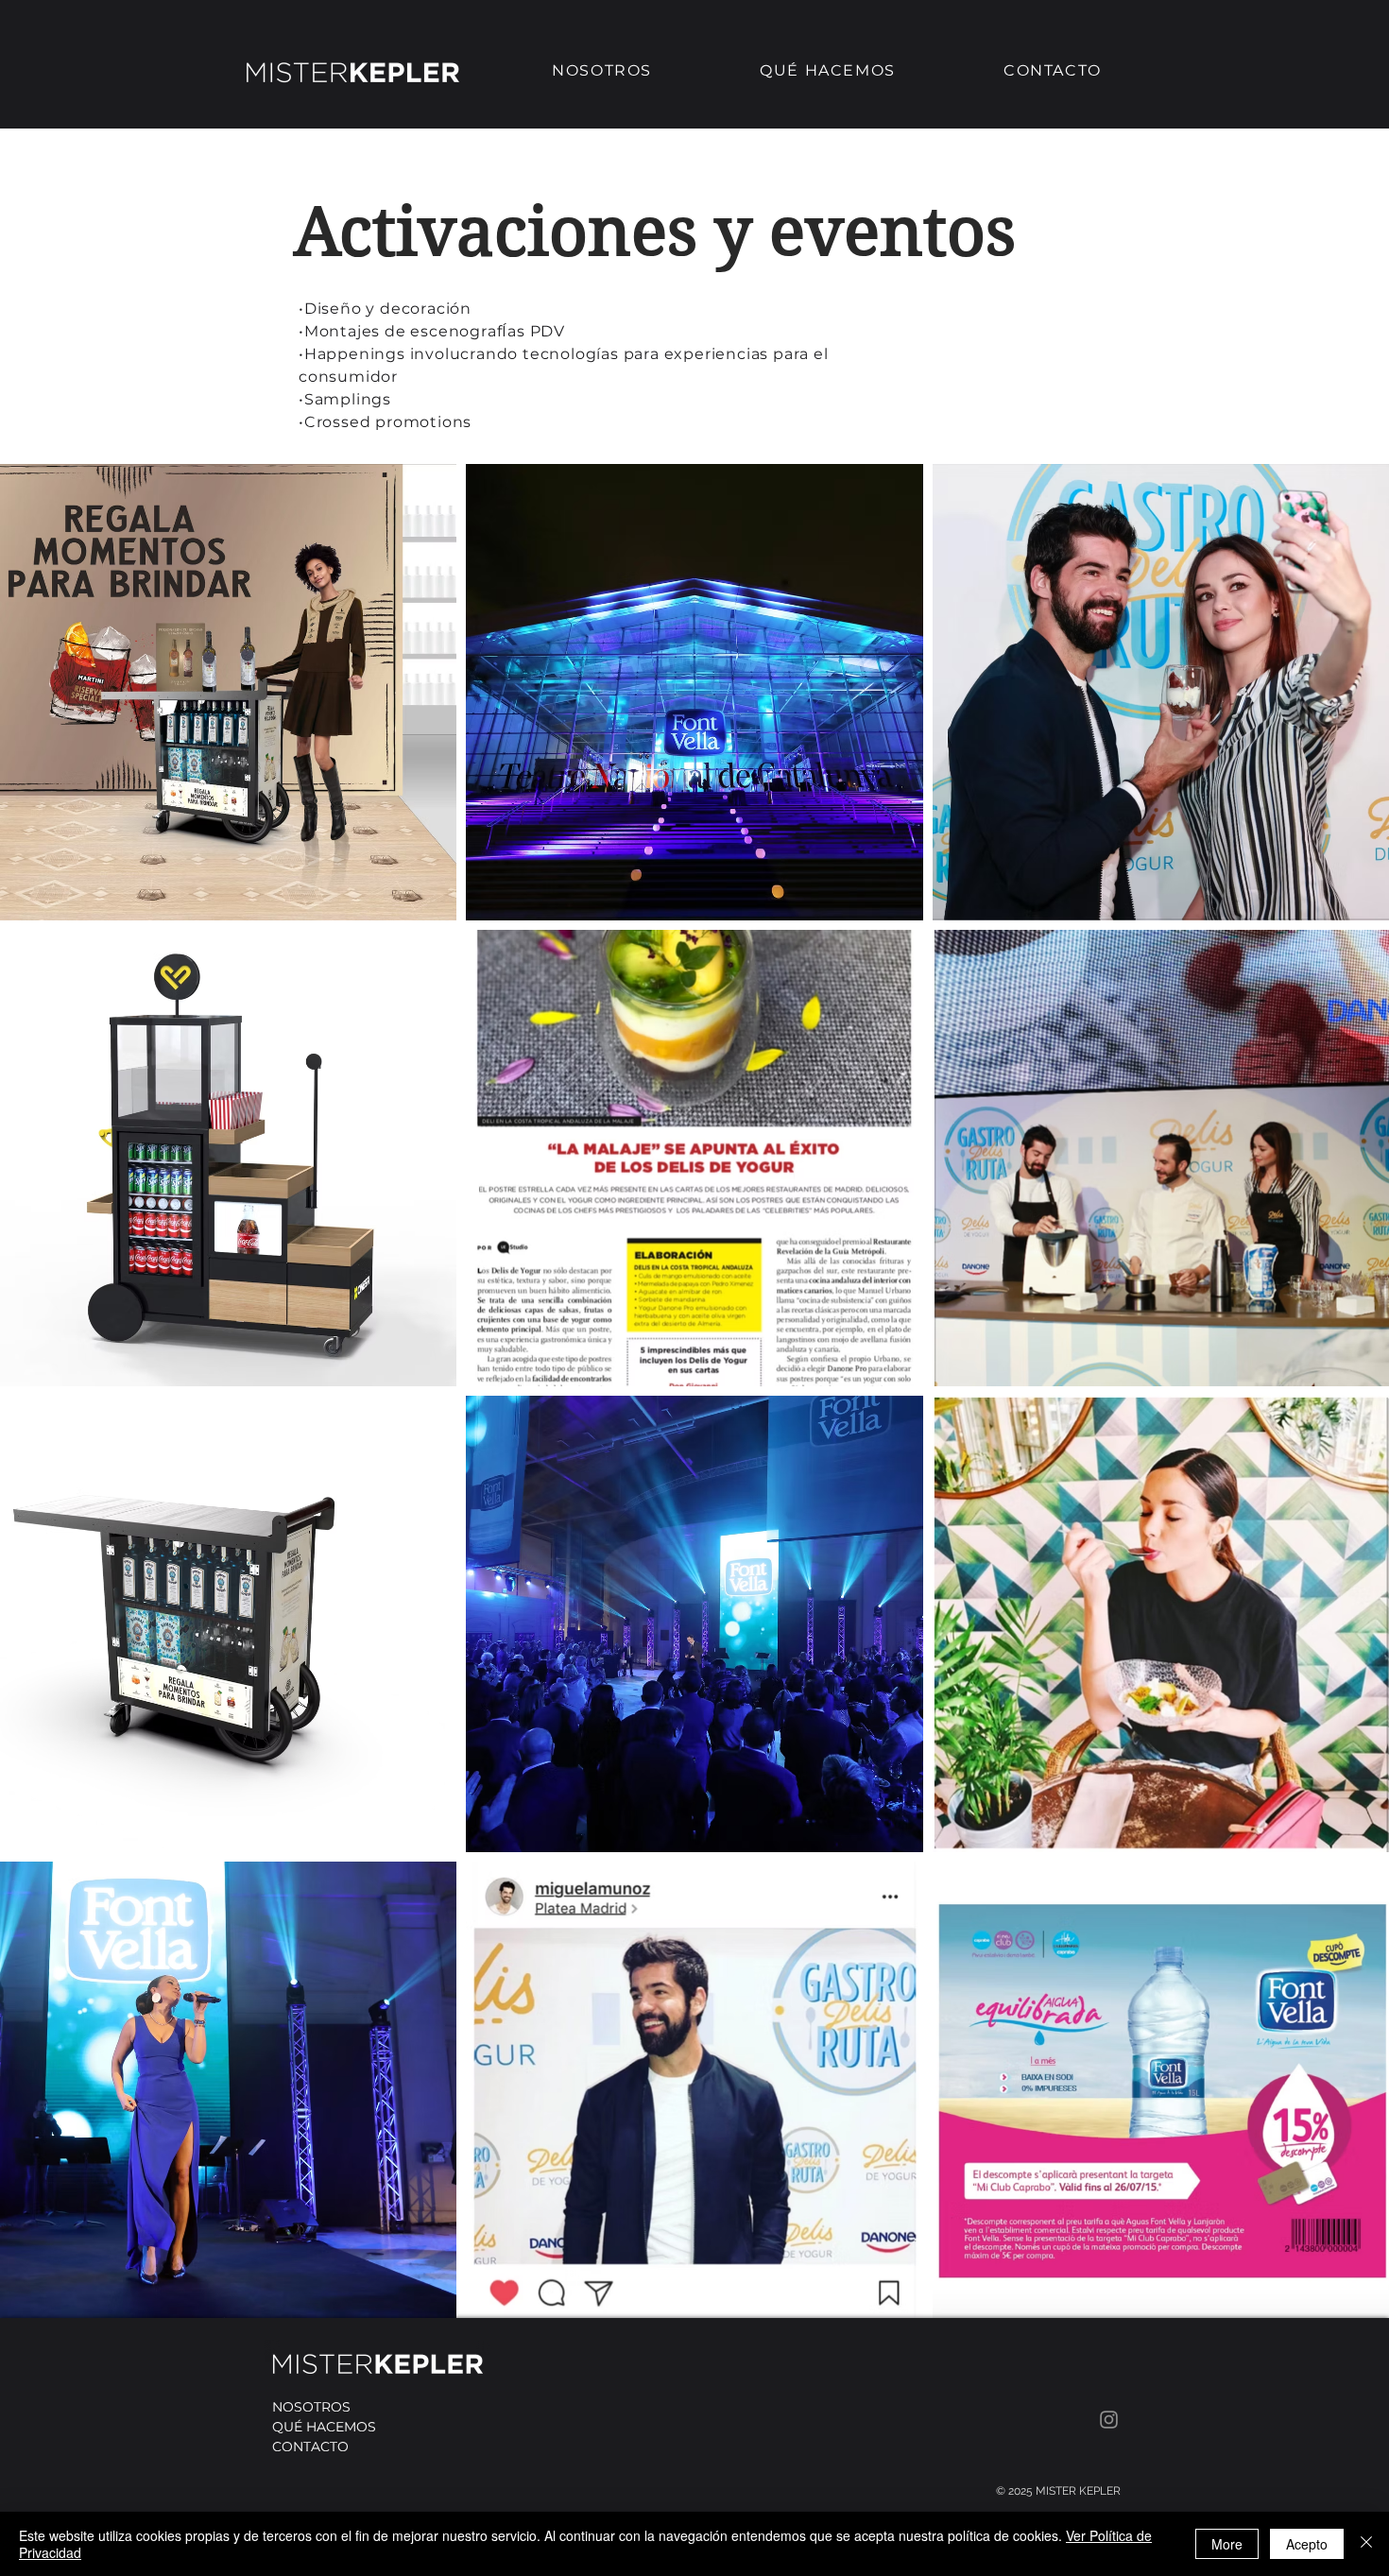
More (1227, 2544)
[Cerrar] (1366, 2544)
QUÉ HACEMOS (324, 2427)
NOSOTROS (311, 2407)
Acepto (1307, 2544)
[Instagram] (1109, 2420)
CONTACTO (310, 2447)
